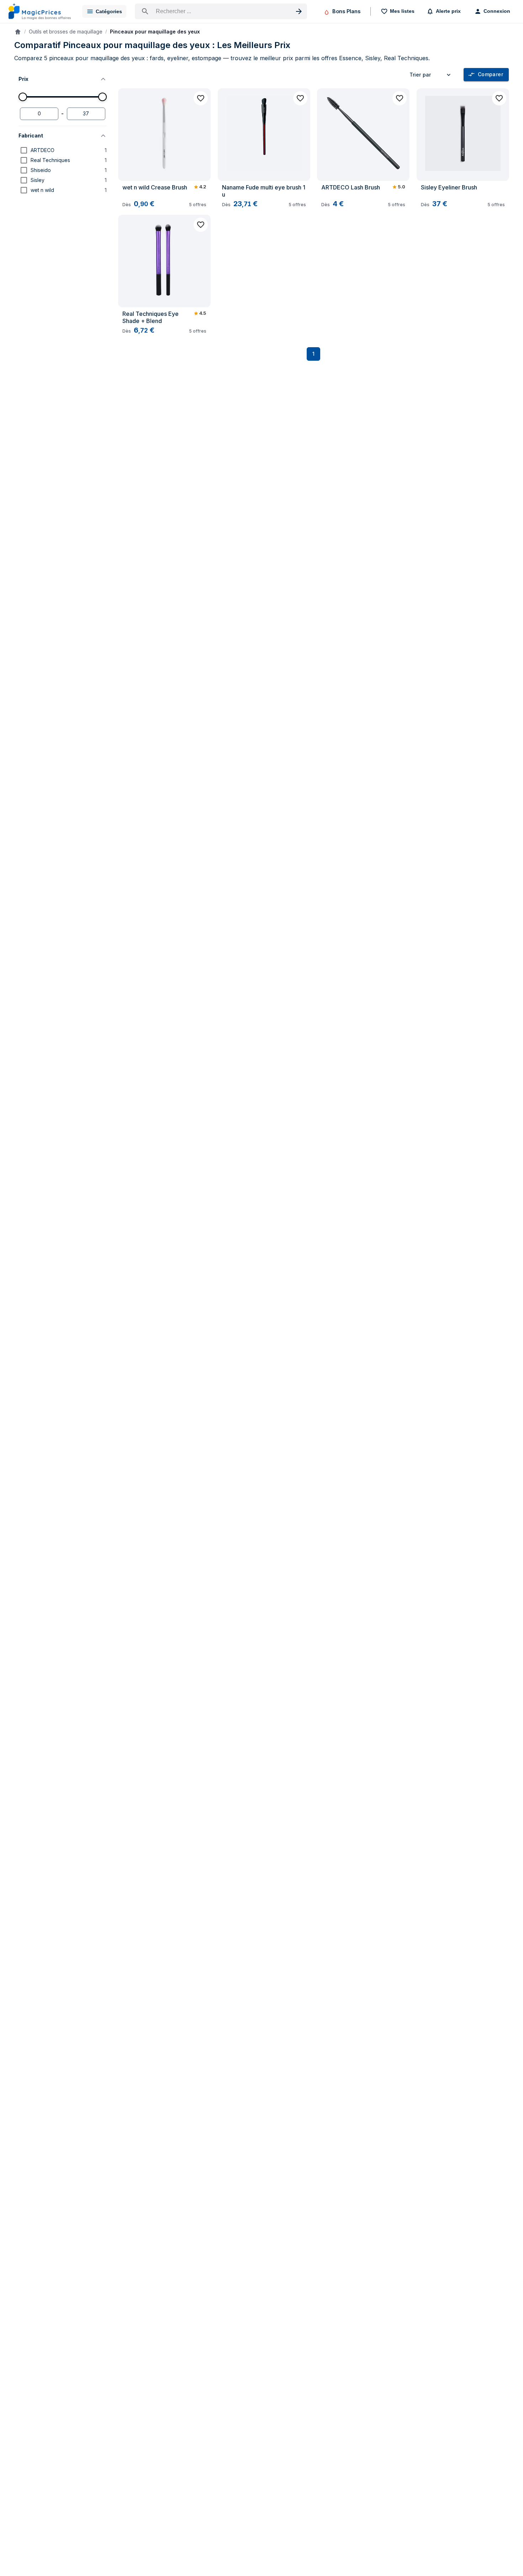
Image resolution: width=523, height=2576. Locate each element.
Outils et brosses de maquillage (66, 32)
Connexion (497, 11)
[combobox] (431, 75)
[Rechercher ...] (221, 11)
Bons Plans (346, 11)
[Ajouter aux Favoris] (201, 98)
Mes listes (402, 11)
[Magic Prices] (40, 11)
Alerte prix (448, 11)
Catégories (109, 11)
